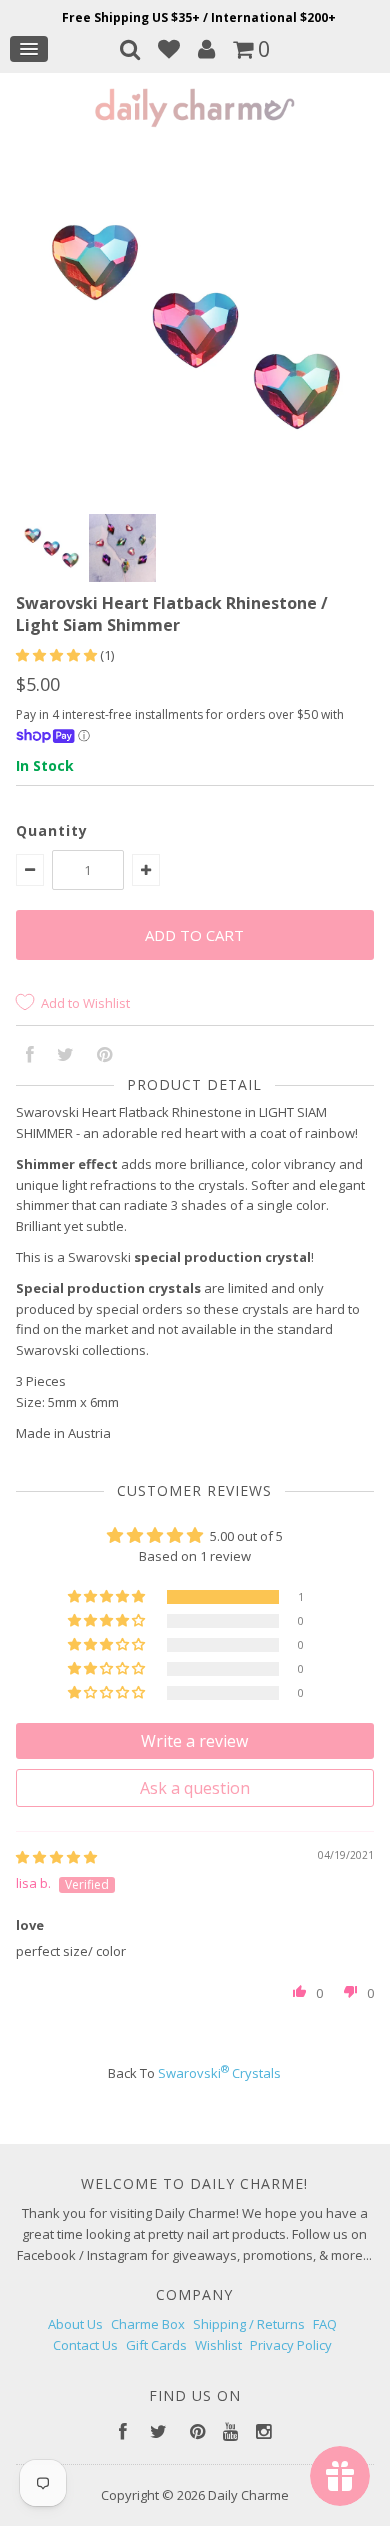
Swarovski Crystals (219, 2073)
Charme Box (148, 2324)
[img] (56, 1857)
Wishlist (218, 2345)
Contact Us (85, 2345)
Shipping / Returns (249, 2324)
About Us (75, 2324)
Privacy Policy (291, 2345)
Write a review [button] (194, 1741)
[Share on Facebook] (30, 1056)
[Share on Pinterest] (104, 1056)
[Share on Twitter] (65, 1056)
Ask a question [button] (195, 1788)
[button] (58, 655)
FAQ (325, 2324)
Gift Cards (156, 2345)
